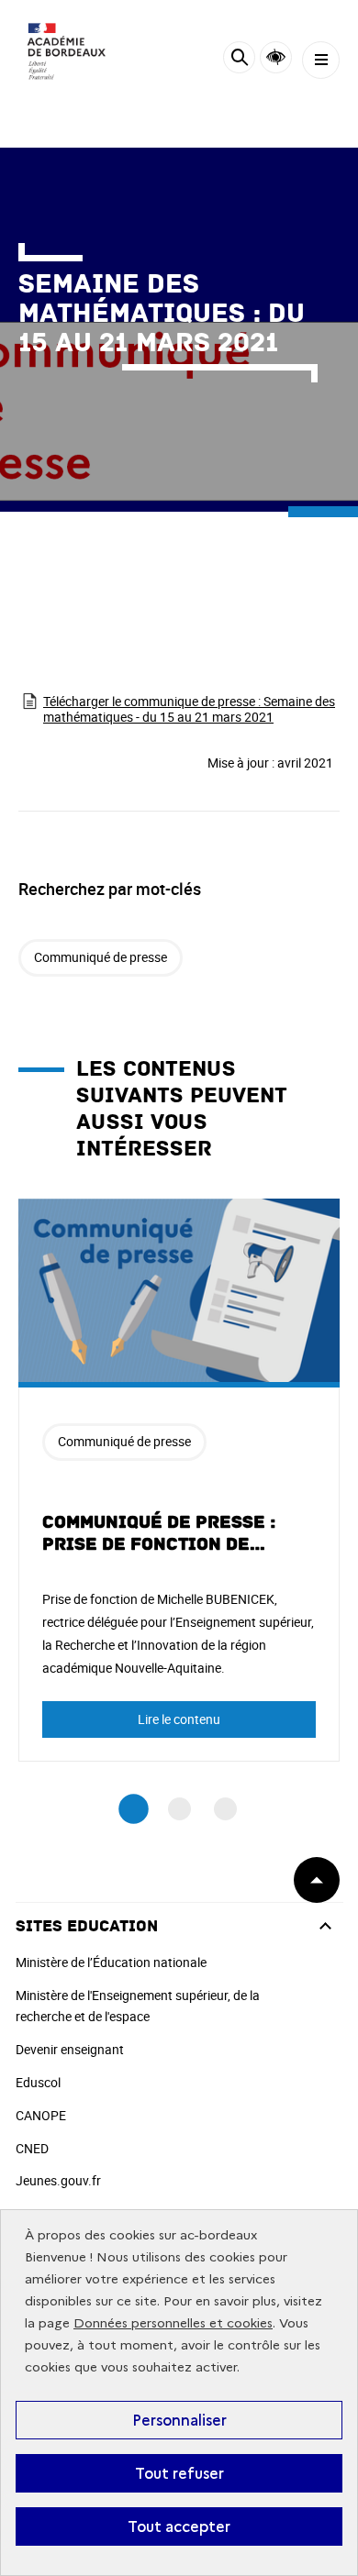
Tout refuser (179, 2473)
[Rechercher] (239, 60)
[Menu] (321, 60)
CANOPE (41, 2115)
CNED (32, 2148)
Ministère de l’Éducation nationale (111, 1962)
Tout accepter (179, 2526)
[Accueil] (69, 55)
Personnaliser (179, 2420)
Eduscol (38, 2082)
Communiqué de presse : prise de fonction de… (159, 1533)
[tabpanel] (179, 1480)
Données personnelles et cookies (173, 2323)
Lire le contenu (179, 1719)
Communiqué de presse (101, 957)
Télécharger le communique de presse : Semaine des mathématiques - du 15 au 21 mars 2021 (189, 709)
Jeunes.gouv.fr (58, 2180)
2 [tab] (179, 1809)
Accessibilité (276, 57)
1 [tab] (134, 1809)
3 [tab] (225, 1809)
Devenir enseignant (70, 2049)
